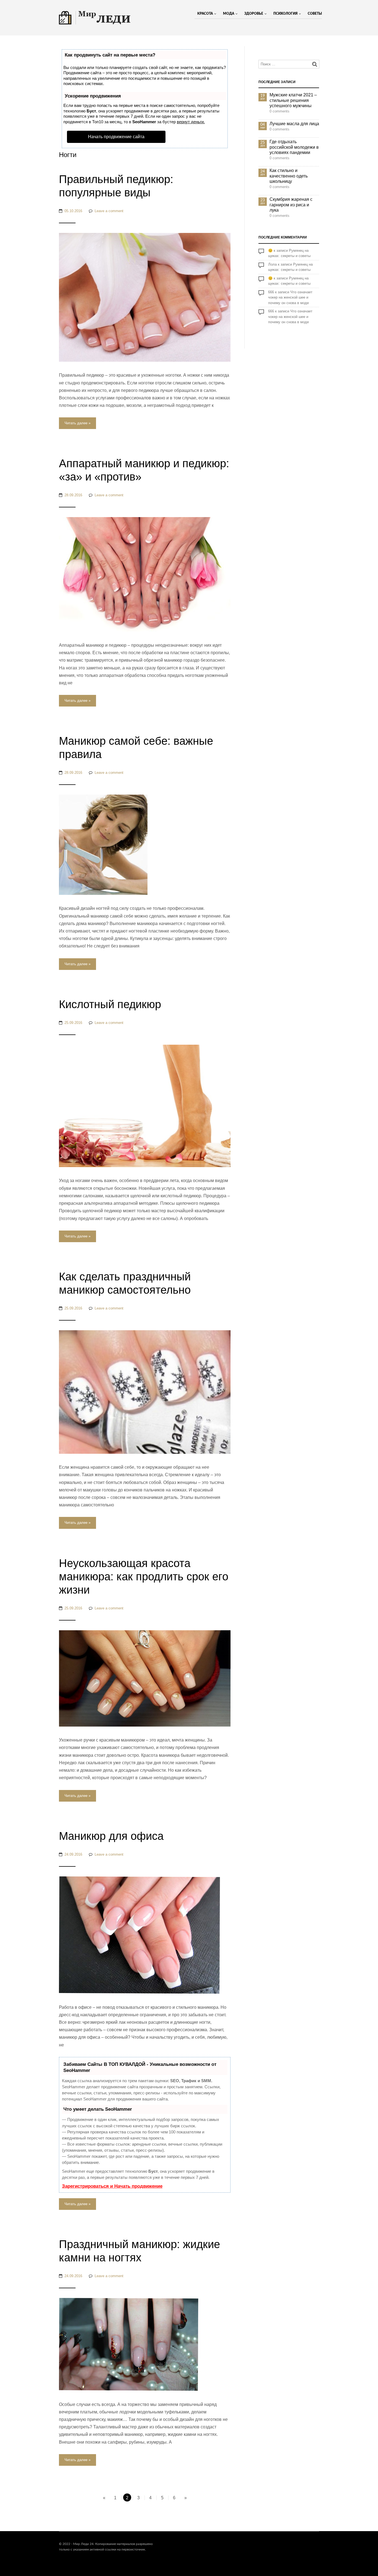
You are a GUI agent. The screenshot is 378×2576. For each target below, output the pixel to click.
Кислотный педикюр (110, 1004)
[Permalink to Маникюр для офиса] (139, 1935)
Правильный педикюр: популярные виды (116, 186)
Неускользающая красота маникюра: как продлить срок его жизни (144, 1576)
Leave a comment (109, 211)
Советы (315, 14)
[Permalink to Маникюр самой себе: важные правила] (103, 845)
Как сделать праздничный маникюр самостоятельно (125, 1283)
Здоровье (254, 14)
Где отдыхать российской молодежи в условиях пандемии (294, 147)
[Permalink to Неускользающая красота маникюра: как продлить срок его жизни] (145, 1678)
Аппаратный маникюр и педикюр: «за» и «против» (144, 470)
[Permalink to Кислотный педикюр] (145, 1106)
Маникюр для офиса (111, 1836)
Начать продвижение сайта (116, 137)
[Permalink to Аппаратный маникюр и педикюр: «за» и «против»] (145, 574)
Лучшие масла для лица (294, 124)
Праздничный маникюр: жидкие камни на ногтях (139, 2251)
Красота (205, 14)
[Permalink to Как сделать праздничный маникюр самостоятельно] (145, 1392)
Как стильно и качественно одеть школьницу (289, 176)
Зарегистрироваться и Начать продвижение (112, 2186)
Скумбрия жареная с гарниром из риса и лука (291, 205)
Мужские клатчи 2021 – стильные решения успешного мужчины (293, 100)
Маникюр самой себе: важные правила (136, 748)
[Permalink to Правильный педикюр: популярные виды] (145, 297)
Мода (229, 14)
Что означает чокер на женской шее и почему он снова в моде (290, 297)
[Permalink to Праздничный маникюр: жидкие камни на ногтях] (129, 2344)
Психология (285, 14)
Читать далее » (77, 423)
